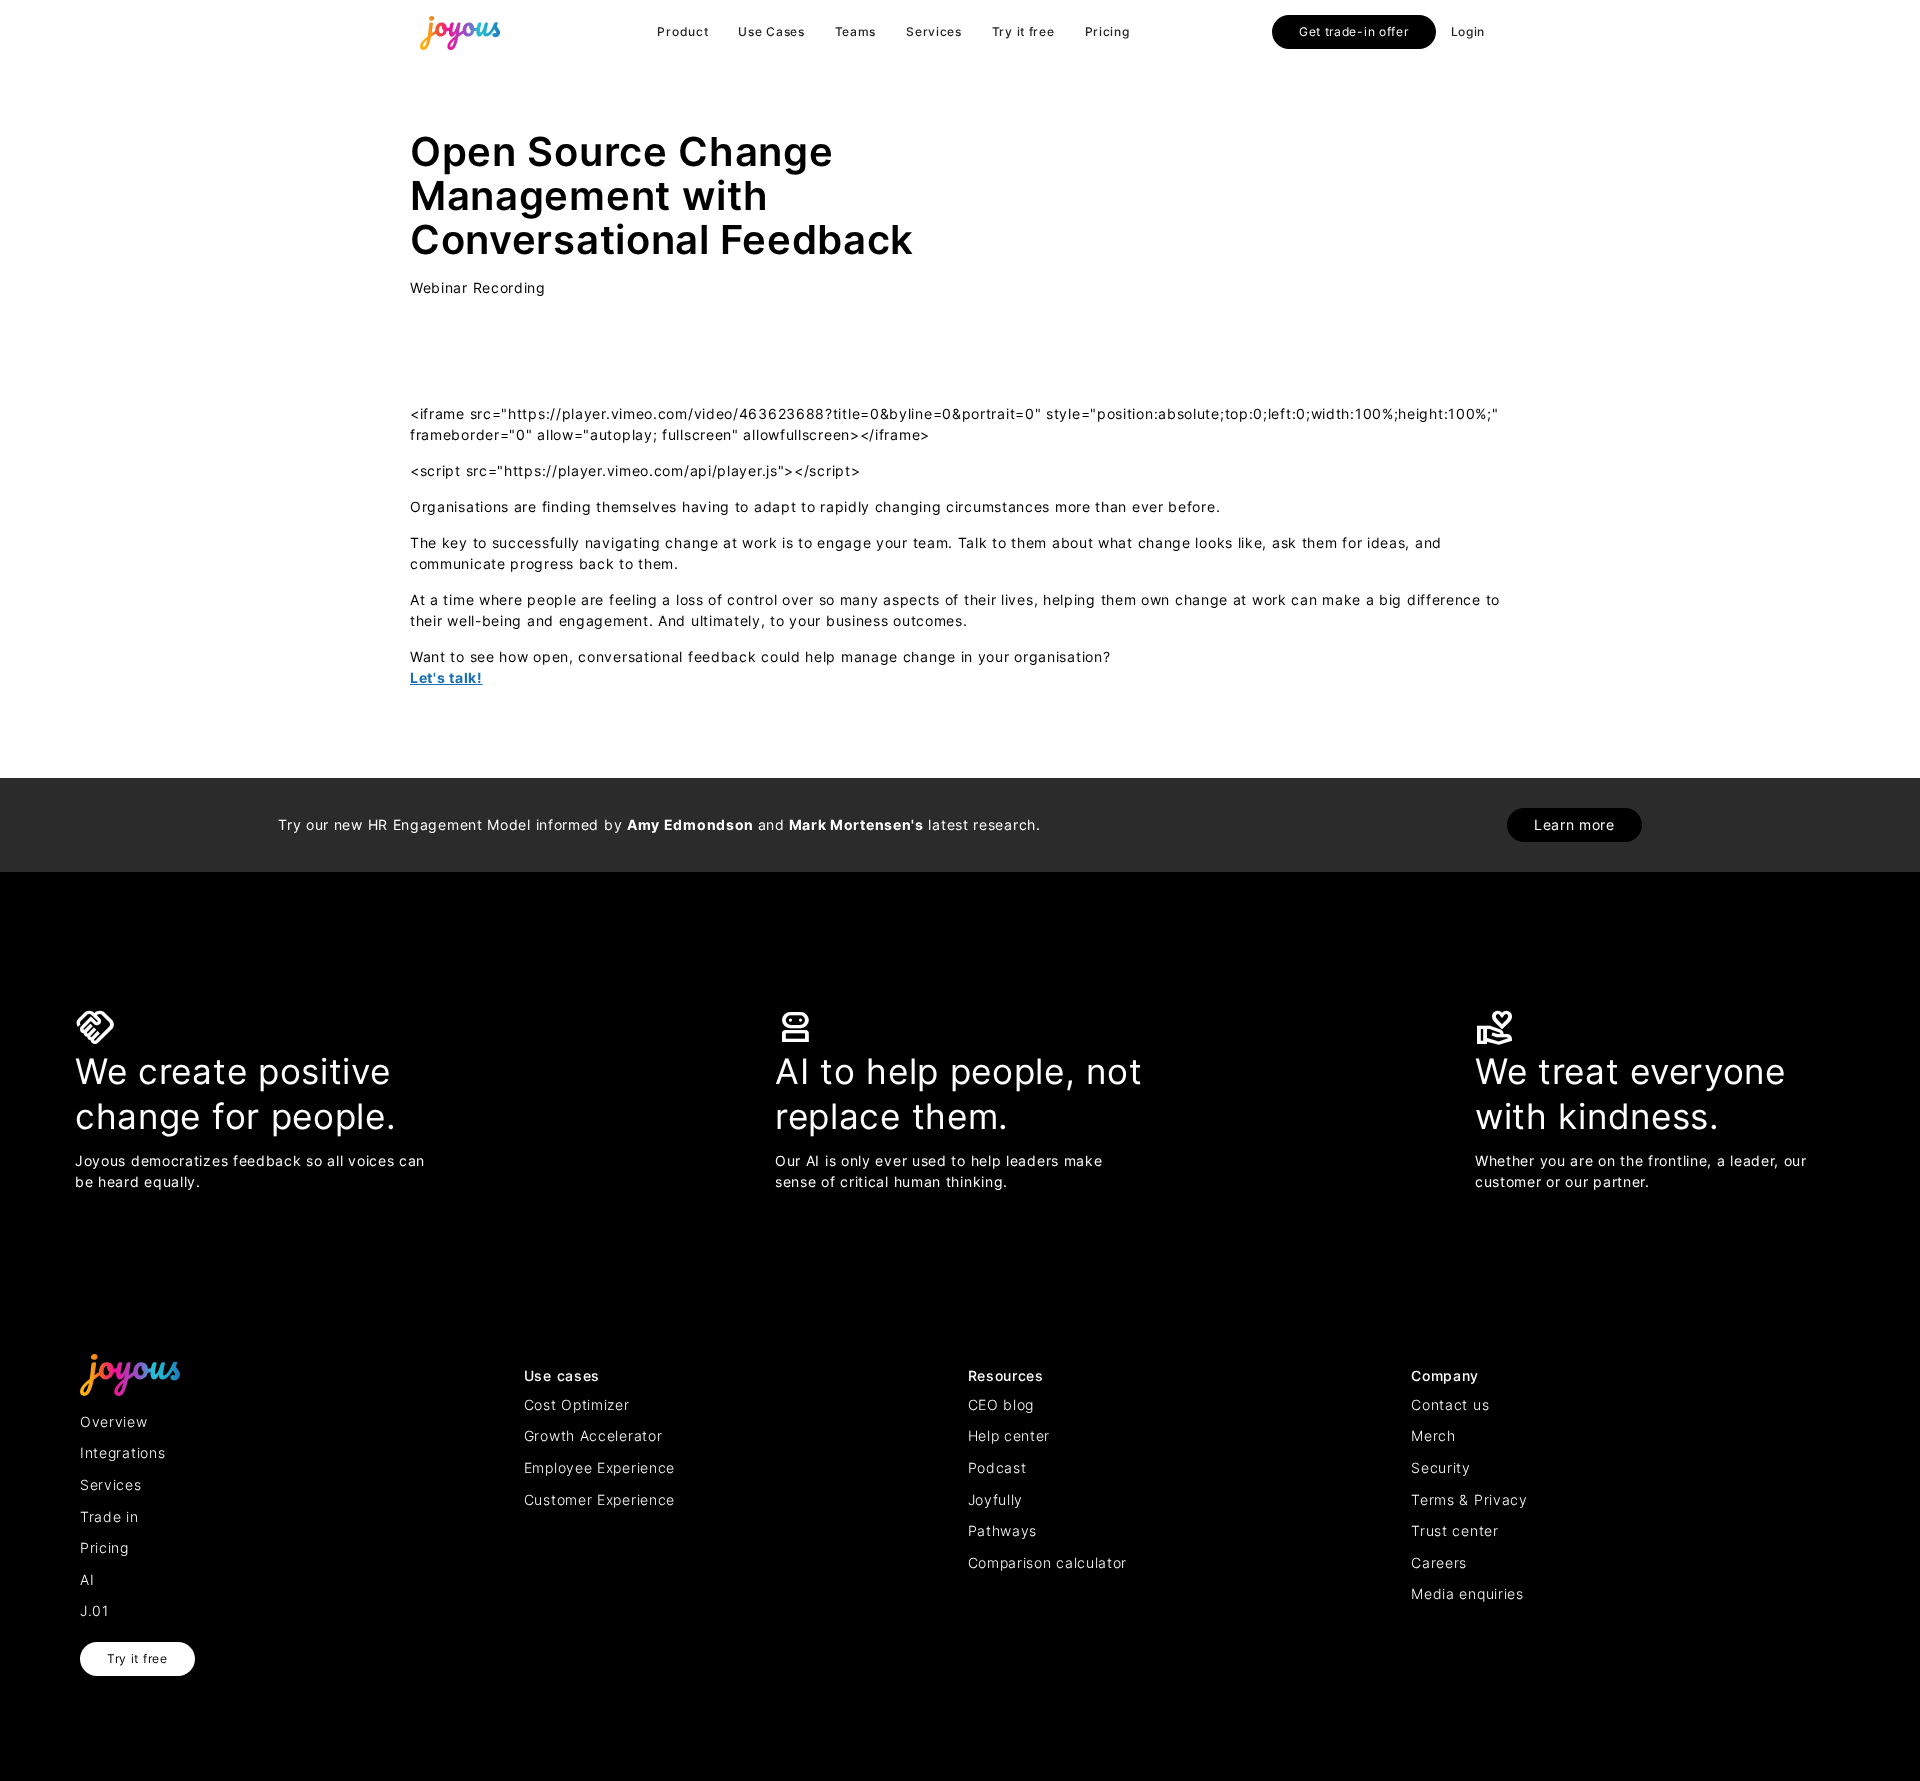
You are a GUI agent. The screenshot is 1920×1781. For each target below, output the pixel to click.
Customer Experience (599, 1499)
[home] (460, 31)
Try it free (1023, 31)
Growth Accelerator (593, 1435)
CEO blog (1001, 1404)
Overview (114, 1421)
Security (1441, 1467)
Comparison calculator (1048, 1562)
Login (1468, 31)
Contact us (1450, 1404)
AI (87, 1579)
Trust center (1454, 1530)
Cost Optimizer (577, 1404)
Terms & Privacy (1469, 1499)
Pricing (1107, 31)
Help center (1009, 1435)
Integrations (122, 1452)
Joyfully (996, 1499)
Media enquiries (1467, 1593)
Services (934, 31)
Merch (1433, 1435)
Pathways (1003, 1530)
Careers (1439, 1562)
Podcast (997, 1467)
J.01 (94, 1610)
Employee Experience (599, 1467)
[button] (682, 32)
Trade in (109, 1516)
